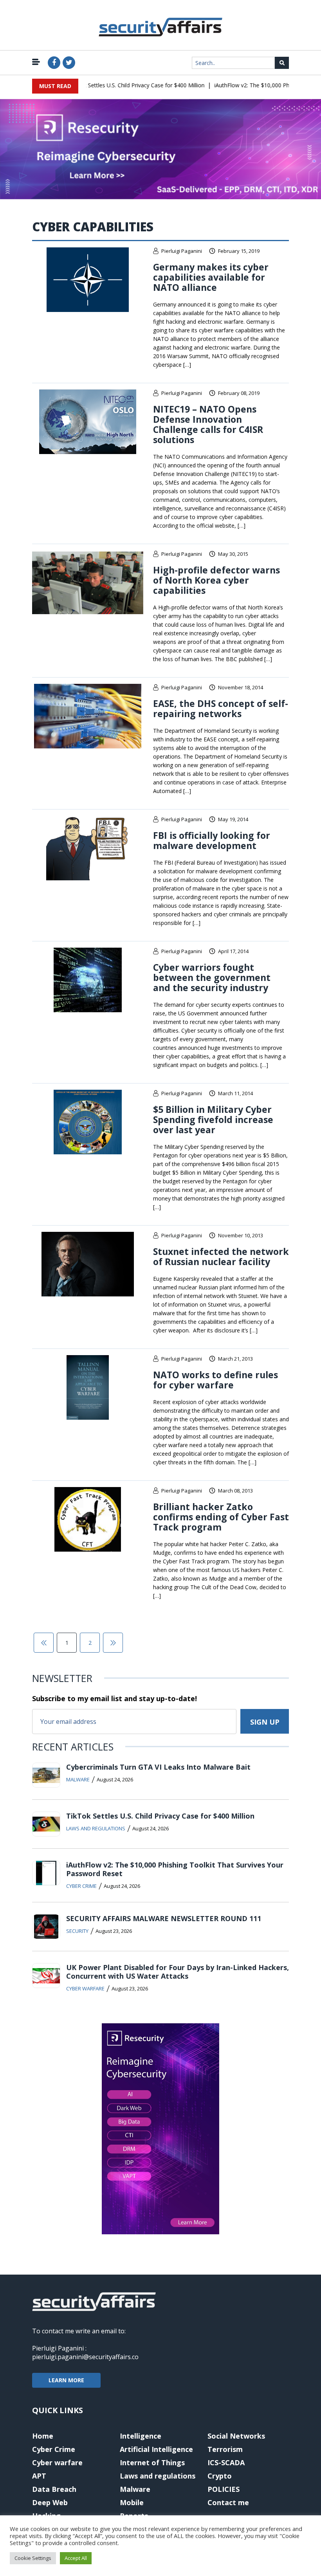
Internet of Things (152, 2462)
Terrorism (225, 2449)
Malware (78, 1779)
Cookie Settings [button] (33, 2558)
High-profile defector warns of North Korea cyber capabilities (216, 580)
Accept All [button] (76, 2558)
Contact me (228, 2502)
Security (77, 1931)
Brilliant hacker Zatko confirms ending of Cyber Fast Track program (221, 1517)
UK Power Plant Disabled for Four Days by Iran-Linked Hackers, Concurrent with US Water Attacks (178, 1972)
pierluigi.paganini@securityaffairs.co (85, 2357)
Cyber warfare (85, 1988)
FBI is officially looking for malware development (212, 840)
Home (43, 2436)
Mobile (132, 2502)
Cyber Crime (81, 1886)
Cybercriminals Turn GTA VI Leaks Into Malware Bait (158, 1767)
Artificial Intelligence (156, 2449)
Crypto (220, 2476)
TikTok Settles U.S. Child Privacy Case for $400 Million (119, 85)
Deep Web (50, 2502)
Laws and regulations (96, 1828)
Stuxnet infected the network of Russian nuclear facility (221, 1256)
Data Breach (54, 2489)
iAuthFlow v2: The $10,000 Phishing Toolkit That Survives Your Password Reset (175, 1869)
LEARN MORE (66, 2380)
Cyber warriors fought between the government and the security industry (212, 977)
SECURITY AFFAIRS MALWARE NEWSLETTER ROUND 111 (164, 1918)
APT (39, 2476)
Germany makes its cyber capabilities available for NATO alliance (211, 277)
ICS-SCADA (226, 2462)
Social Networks (236, 2436)
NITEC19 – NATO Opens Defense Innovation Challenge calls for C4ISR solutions (208, 424)
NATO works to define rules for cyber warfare (216, 1380)
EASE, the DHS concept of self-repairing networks (221, 708)
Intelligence (141, 2436)
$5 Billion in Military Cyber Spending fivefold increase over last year (213, 1119)
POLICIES (224, 2489)
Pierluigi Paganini (182, 251)
